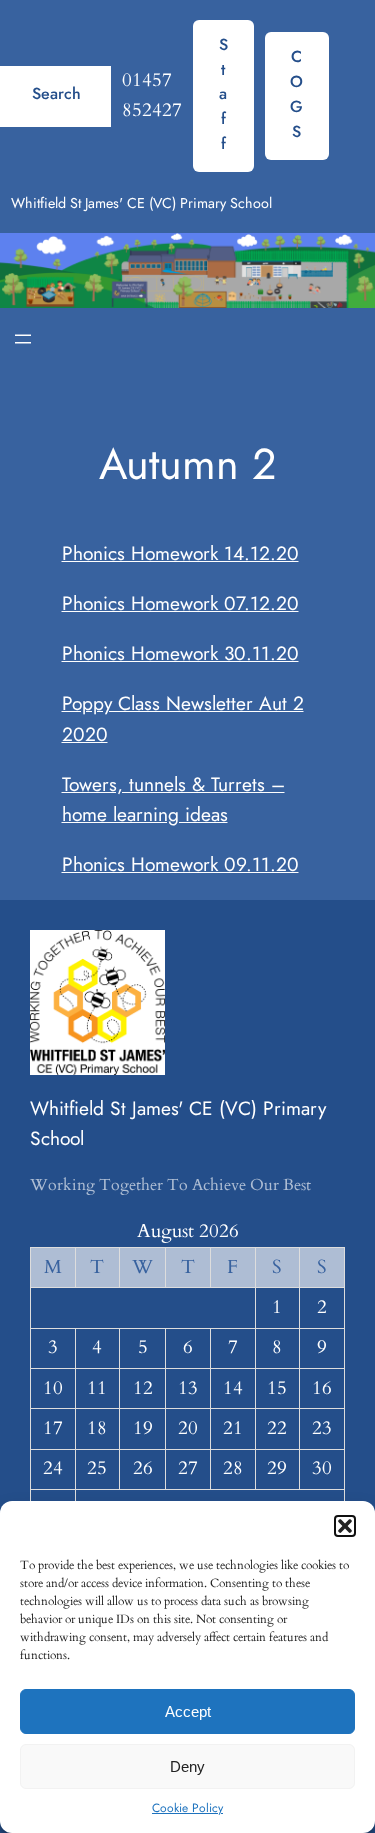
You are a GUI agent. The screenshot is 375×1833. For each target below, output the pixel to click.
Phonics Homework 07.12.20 (180, 603)
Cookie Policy (187, 1808)
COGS (296, 93)
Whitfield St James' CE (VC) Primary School (141, 203)
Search (56, 93)
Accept (188, 1711)
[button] (345, 1526)
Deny (187, 1766)
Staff (223, 94)
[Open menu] (23, 339)
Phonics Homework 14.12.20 (180, 553)
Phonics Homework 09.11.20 (180, 864)
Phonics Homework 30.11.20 (180, 653)
